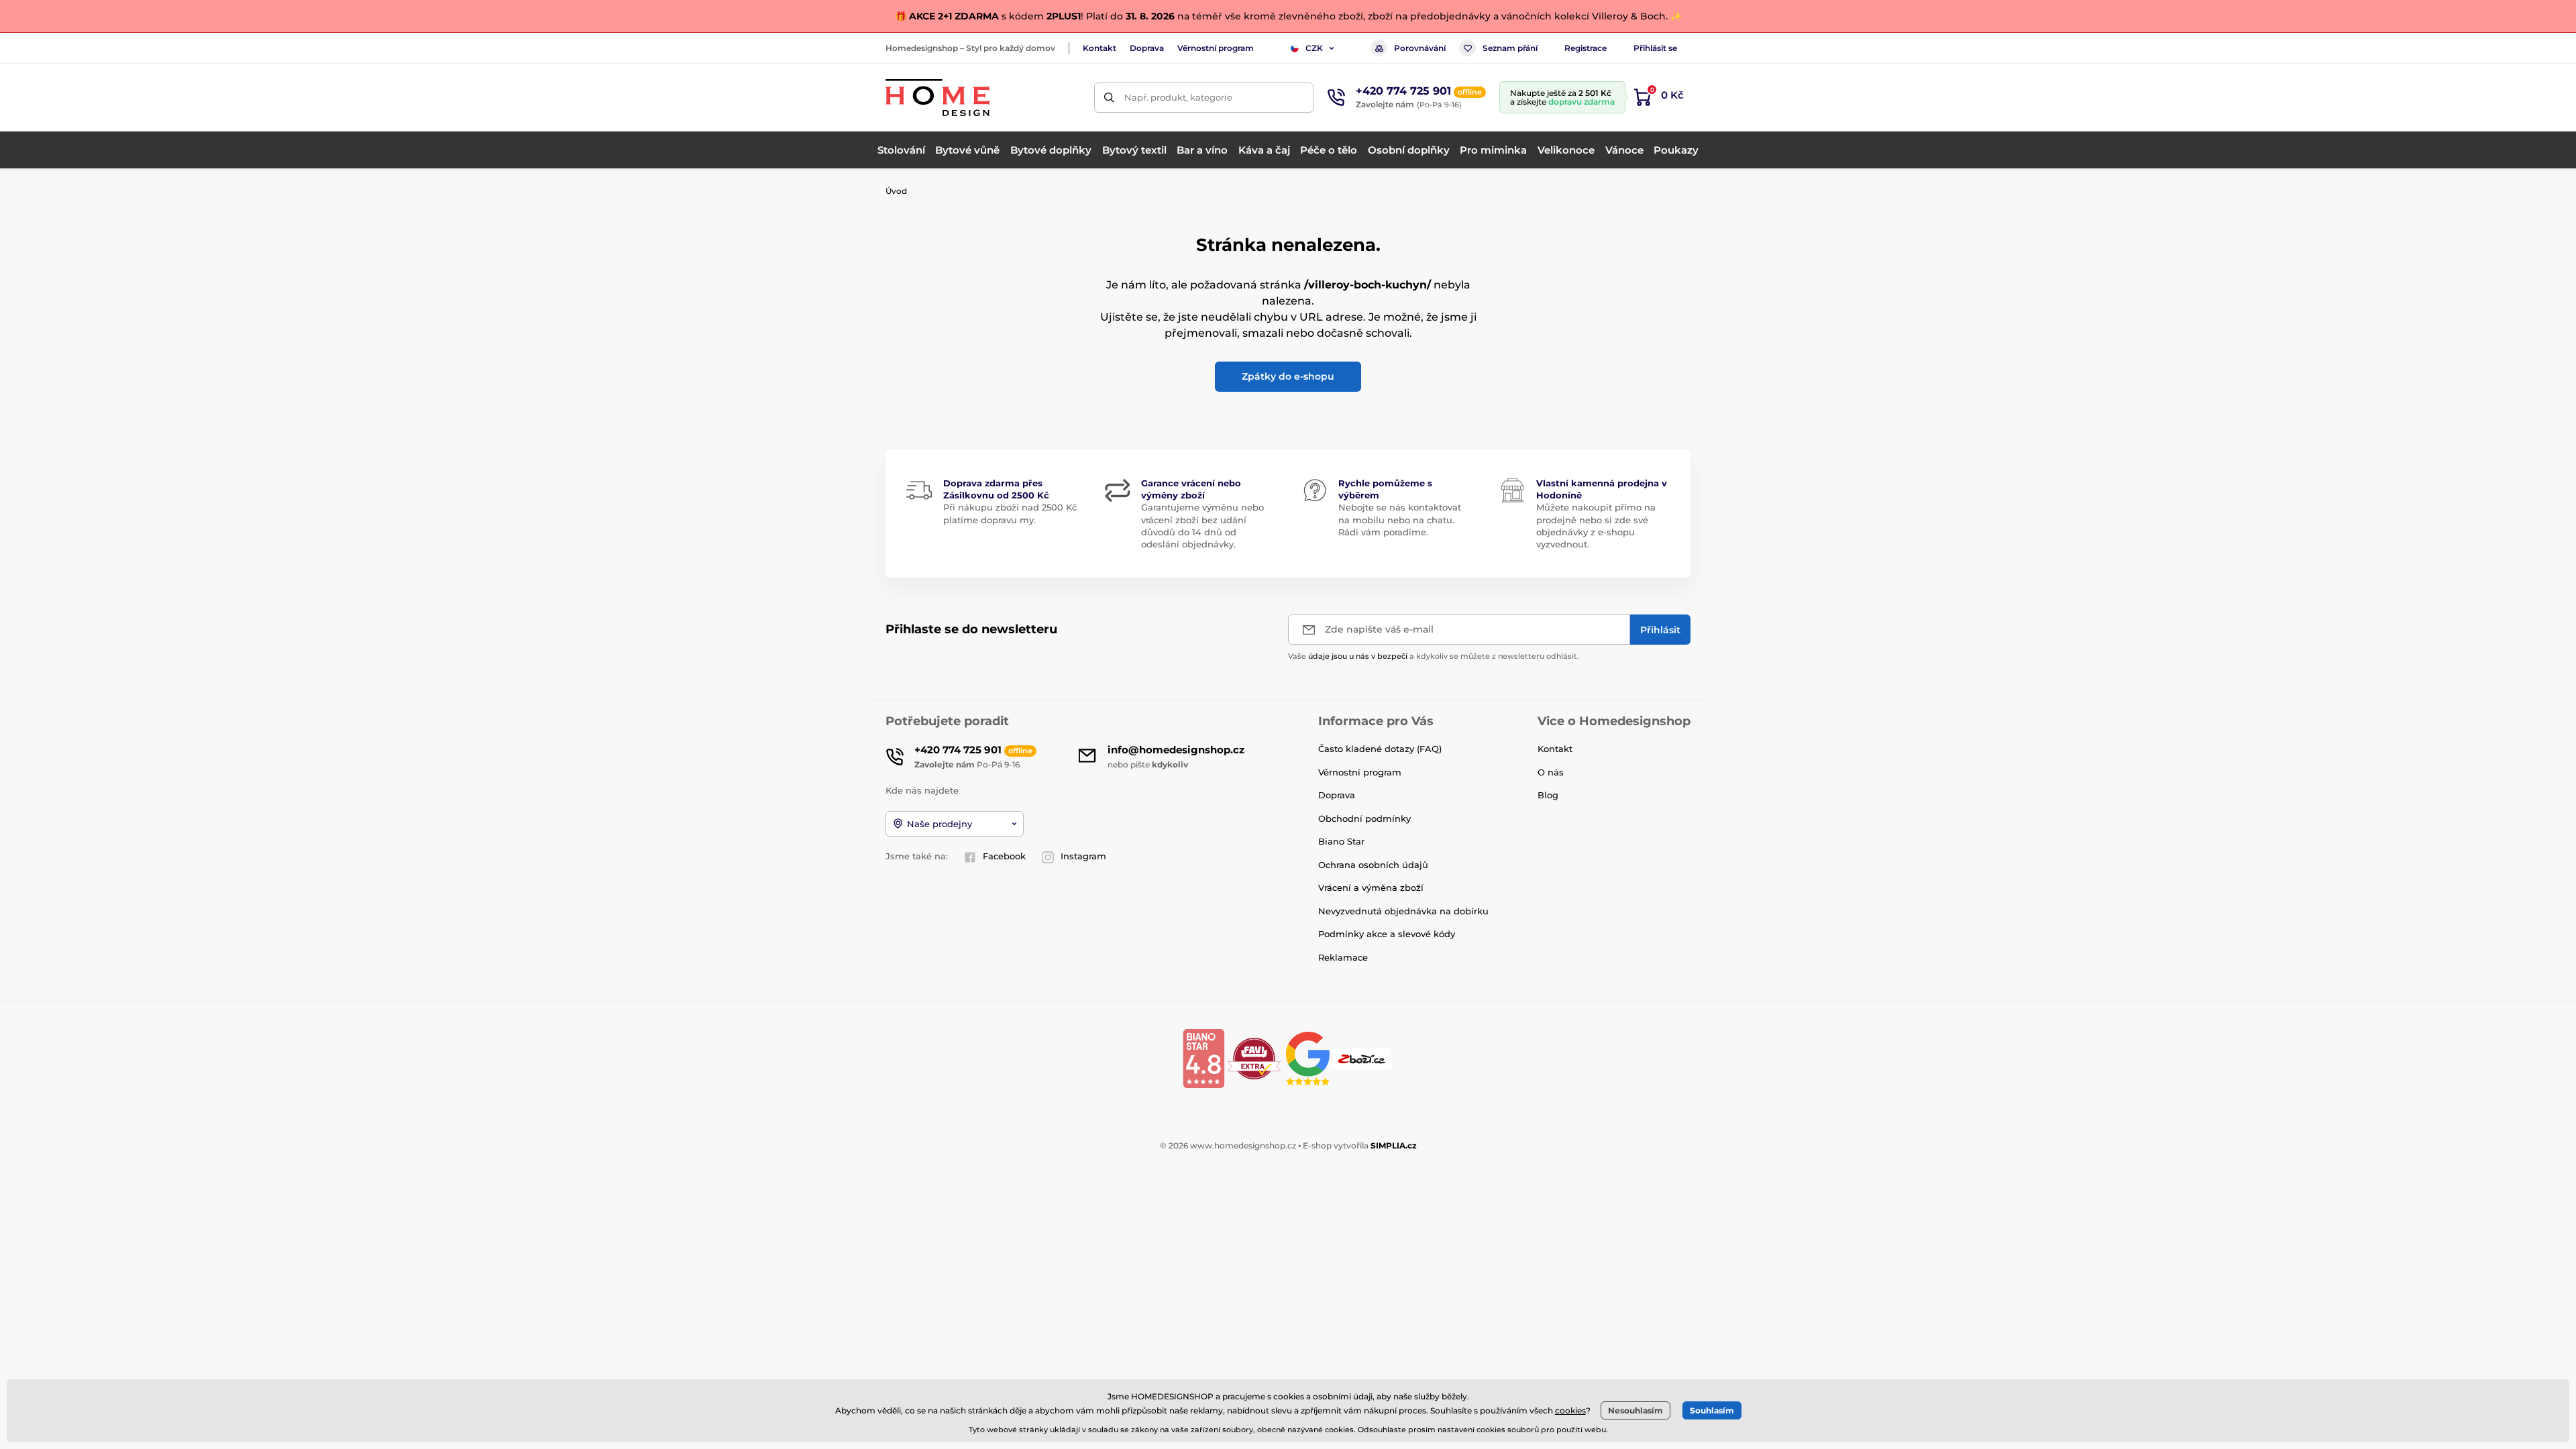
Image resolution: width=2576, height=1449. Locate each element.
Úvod (896, 191)
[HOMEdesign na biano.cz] (1203, 1058)
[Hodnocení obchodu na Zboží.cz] (1363, 1058)
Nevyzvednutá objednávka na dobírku (1403, 911)
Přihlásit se (1655, 48)
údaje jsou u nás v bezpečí (1358, 656)
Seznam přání (1510, 48)
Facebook (1004, 856)
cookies (1570, 1410)
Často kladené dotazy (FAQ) (1380, 749)
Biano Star (1341, 841)
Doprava (1147, 48)
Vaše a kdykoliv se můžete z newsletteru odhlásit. (1434, 656)
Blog (1548, 795)
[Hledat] (1109, 98)
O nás (1551, 772)
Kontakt (1099, 48)
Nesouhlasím (1635, 1410)
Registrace (1586, 48)
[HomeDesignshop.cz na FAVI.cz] (1254, 1058)
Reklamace (1343, 957)
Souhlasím (1712, 1410)
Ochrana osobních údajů (1373, 865)
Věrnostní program (1216, 48)
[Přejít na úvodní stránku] (937, 98)
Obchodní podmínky (1364, 818)
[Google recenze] (1309, 1058)
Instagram (1083, 856)
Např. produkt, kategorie (1178, 97)
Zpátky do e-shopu (1288, 376)
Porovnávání (1420, 48)
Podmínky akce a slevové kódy (1387, 934)
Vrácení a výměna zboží (1371, 888)
